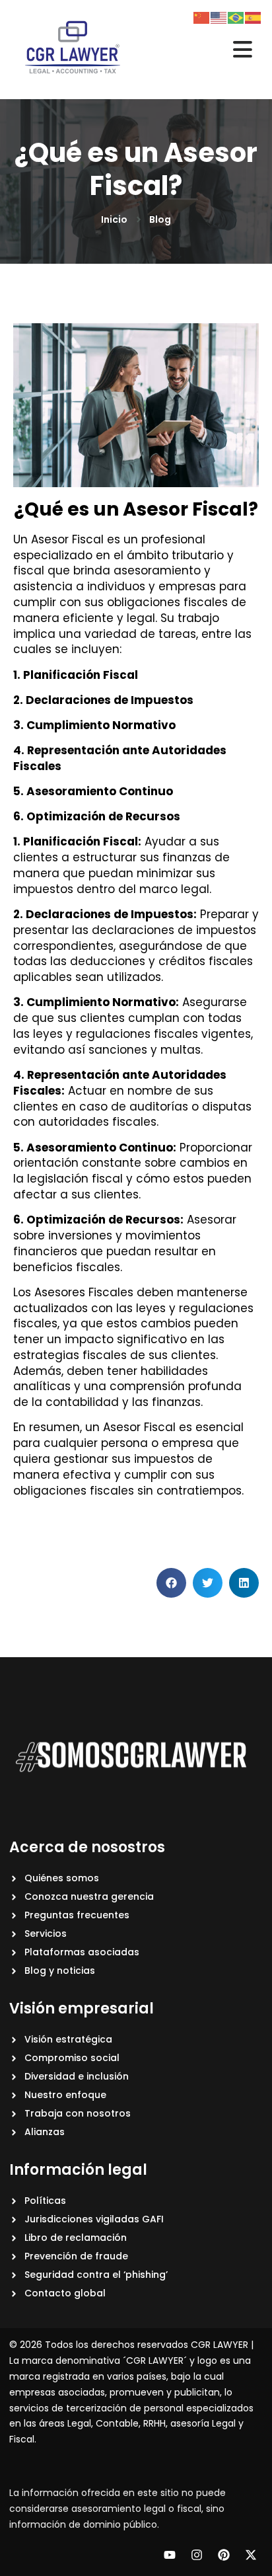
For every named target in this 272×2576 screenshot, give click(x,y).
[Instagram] (197, 2555)
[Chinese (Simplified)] (202, 17)
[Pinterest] (224, 2555)
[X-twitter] (251, 2555)
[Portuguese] (236, 17)
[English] (219, 17)
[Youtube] (170, 2555)
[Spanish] (254, 17)
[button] (171, 1583)
